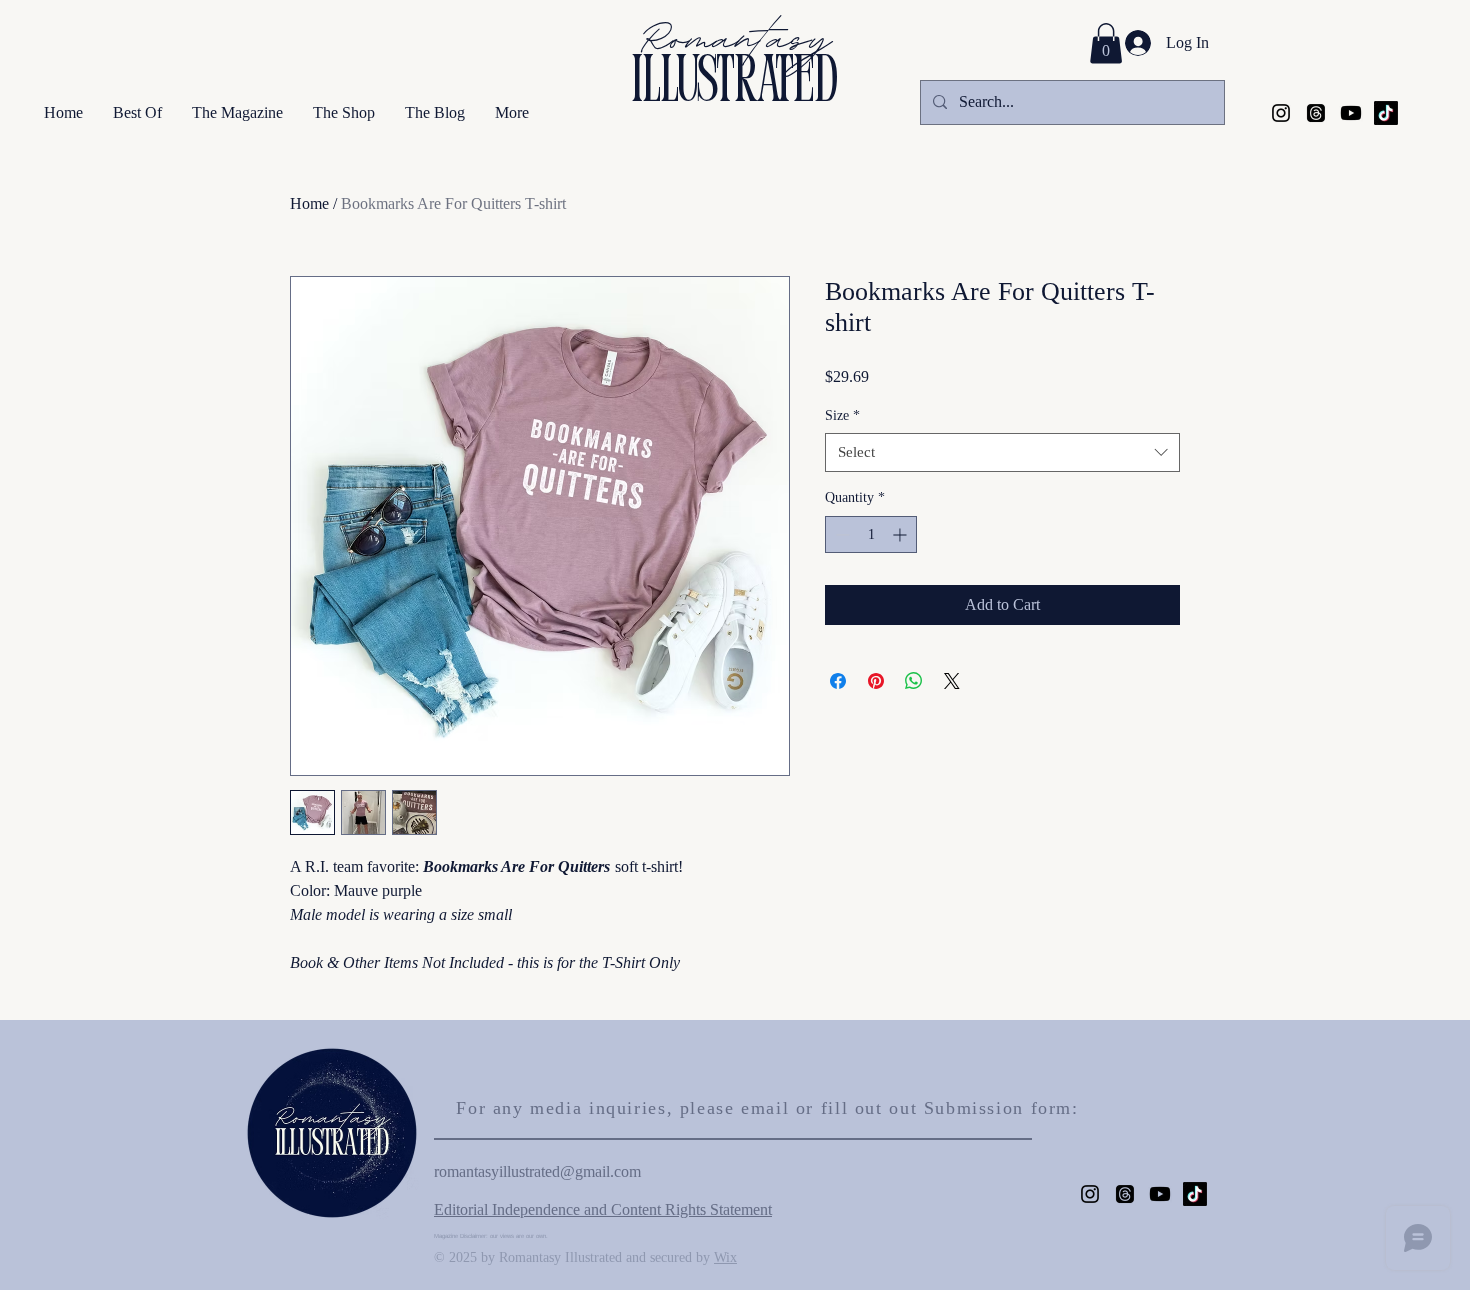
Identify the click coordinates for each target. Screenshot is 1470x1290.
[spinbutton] (871, 534)
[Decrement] (840, 534)
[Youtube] (1351, 113)
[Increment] (901, 534)
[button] (1106, 43)
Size (842, 415)
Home (309, 203)
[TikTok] (1386, 113)
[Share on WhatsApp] (914, 681)
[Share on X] (952, 681)
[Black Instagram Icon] (1281, 113)
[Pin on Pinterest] (876, 681)
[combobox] (1002, 452)
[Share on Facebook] (838, 681)
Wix (725, 1257)
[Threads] (1316, 113)
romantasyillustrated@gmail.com (537, 1171)
